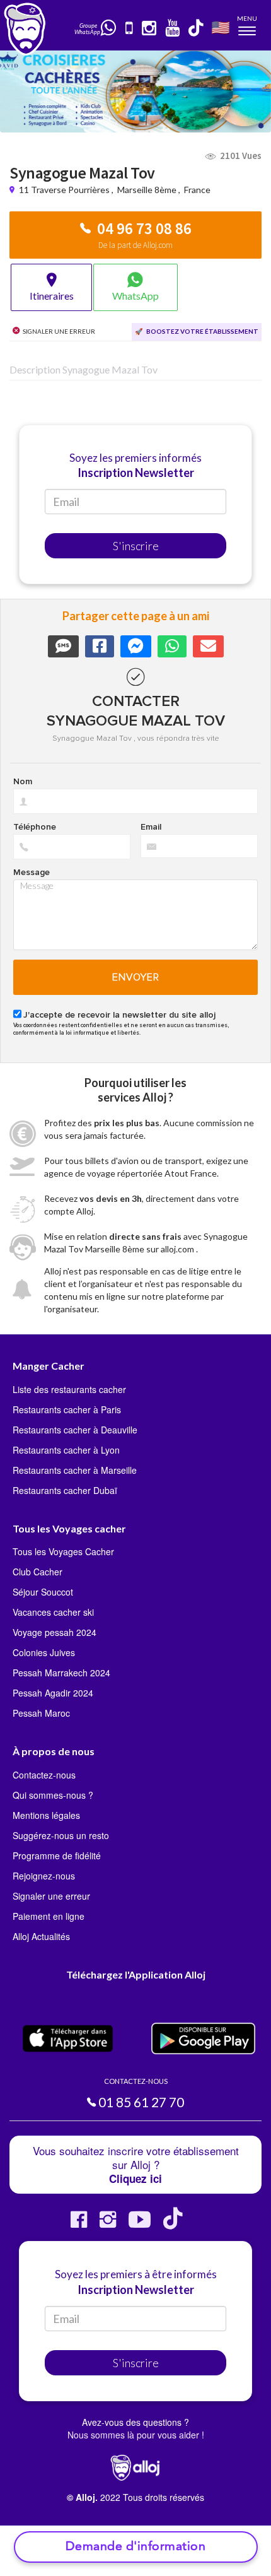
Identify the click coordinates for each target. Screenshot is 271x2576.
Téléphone (35, 827)
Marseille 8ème (147, 190)
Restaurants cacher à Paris (67, 1409)
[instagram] (150, 29)
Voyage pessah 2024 (55, 1632)
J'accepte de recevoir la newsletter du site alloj (119, 1015)
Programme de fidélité (57, 1856)
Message (32, 873)
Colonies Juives (44, 1652)
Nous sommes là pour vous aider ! (136, 2435)
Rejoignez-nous (44, 1876)
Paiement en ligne (49, 1916)
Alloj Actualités (41, 1936)
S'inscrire (136, 546)
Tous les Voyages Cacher (63, 1551)
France (197, 190)
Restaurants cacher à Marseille (75, 1470)
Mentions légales (46, 1815)
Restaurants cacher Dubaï (65, 1490)
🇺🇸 (221, 27)
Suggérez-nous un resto (61, 1835)
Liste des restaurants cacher (69, 1389)
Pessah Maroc (41, 1713)
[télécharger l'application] (130, 29)
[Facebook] (79, 2224)
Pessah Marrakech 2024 (61, 1673)
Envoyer (136, 977)
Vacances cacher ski (53, 1612)
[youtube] (173, 29)
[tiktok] (197, 29)
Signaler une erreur (51, 1896)
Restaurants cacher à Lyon (66, 1450)
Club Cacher (37, 1572)
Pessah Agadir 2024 (53, 1693)
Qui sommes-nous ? (53, 1795)
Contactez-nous (44, 1775)
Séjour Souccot (43, 1592)
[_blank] (109, 28)
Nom (23, 782)
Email (151, 827)
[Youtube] (140, 2224)
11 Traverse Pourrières (65, 190)
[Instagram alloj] (108, 2224)
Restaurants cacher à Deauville (75, 1430)
